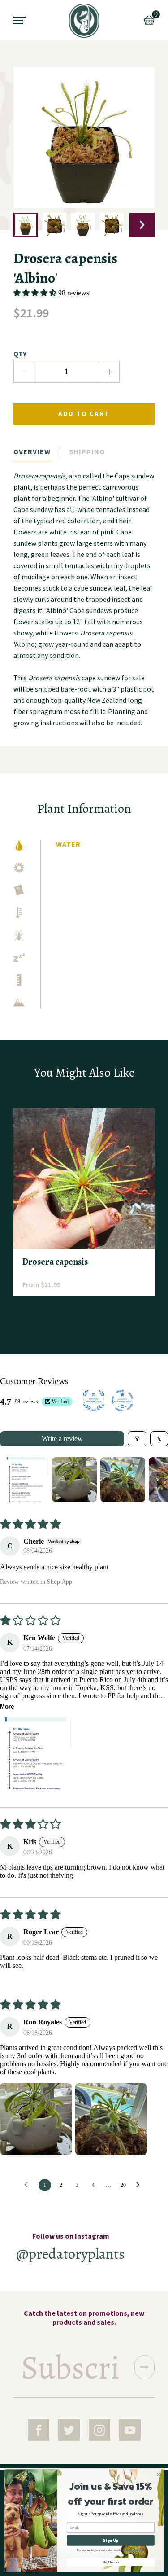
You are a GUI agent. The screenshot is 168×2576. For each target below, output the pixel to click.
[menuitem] (84, 21)
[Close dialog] (159, 2475)
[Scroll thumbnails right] (157, 1480)
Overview (32, 451)
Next (142, 225)
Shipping (87, 451)
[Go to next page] (140, 2185)
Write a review (62, 1439)
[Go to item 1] (26, 1480)
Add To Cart (84, 414)
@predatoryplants (71, 2254)
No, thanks (111, 2562)
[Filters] (137, 1439)
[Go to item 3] (123, 1480)
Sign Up (110, 2541)
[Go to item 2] (74, 1480)
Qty (20, 354)
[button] (36, 293)
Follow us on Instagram (71, 2236)
